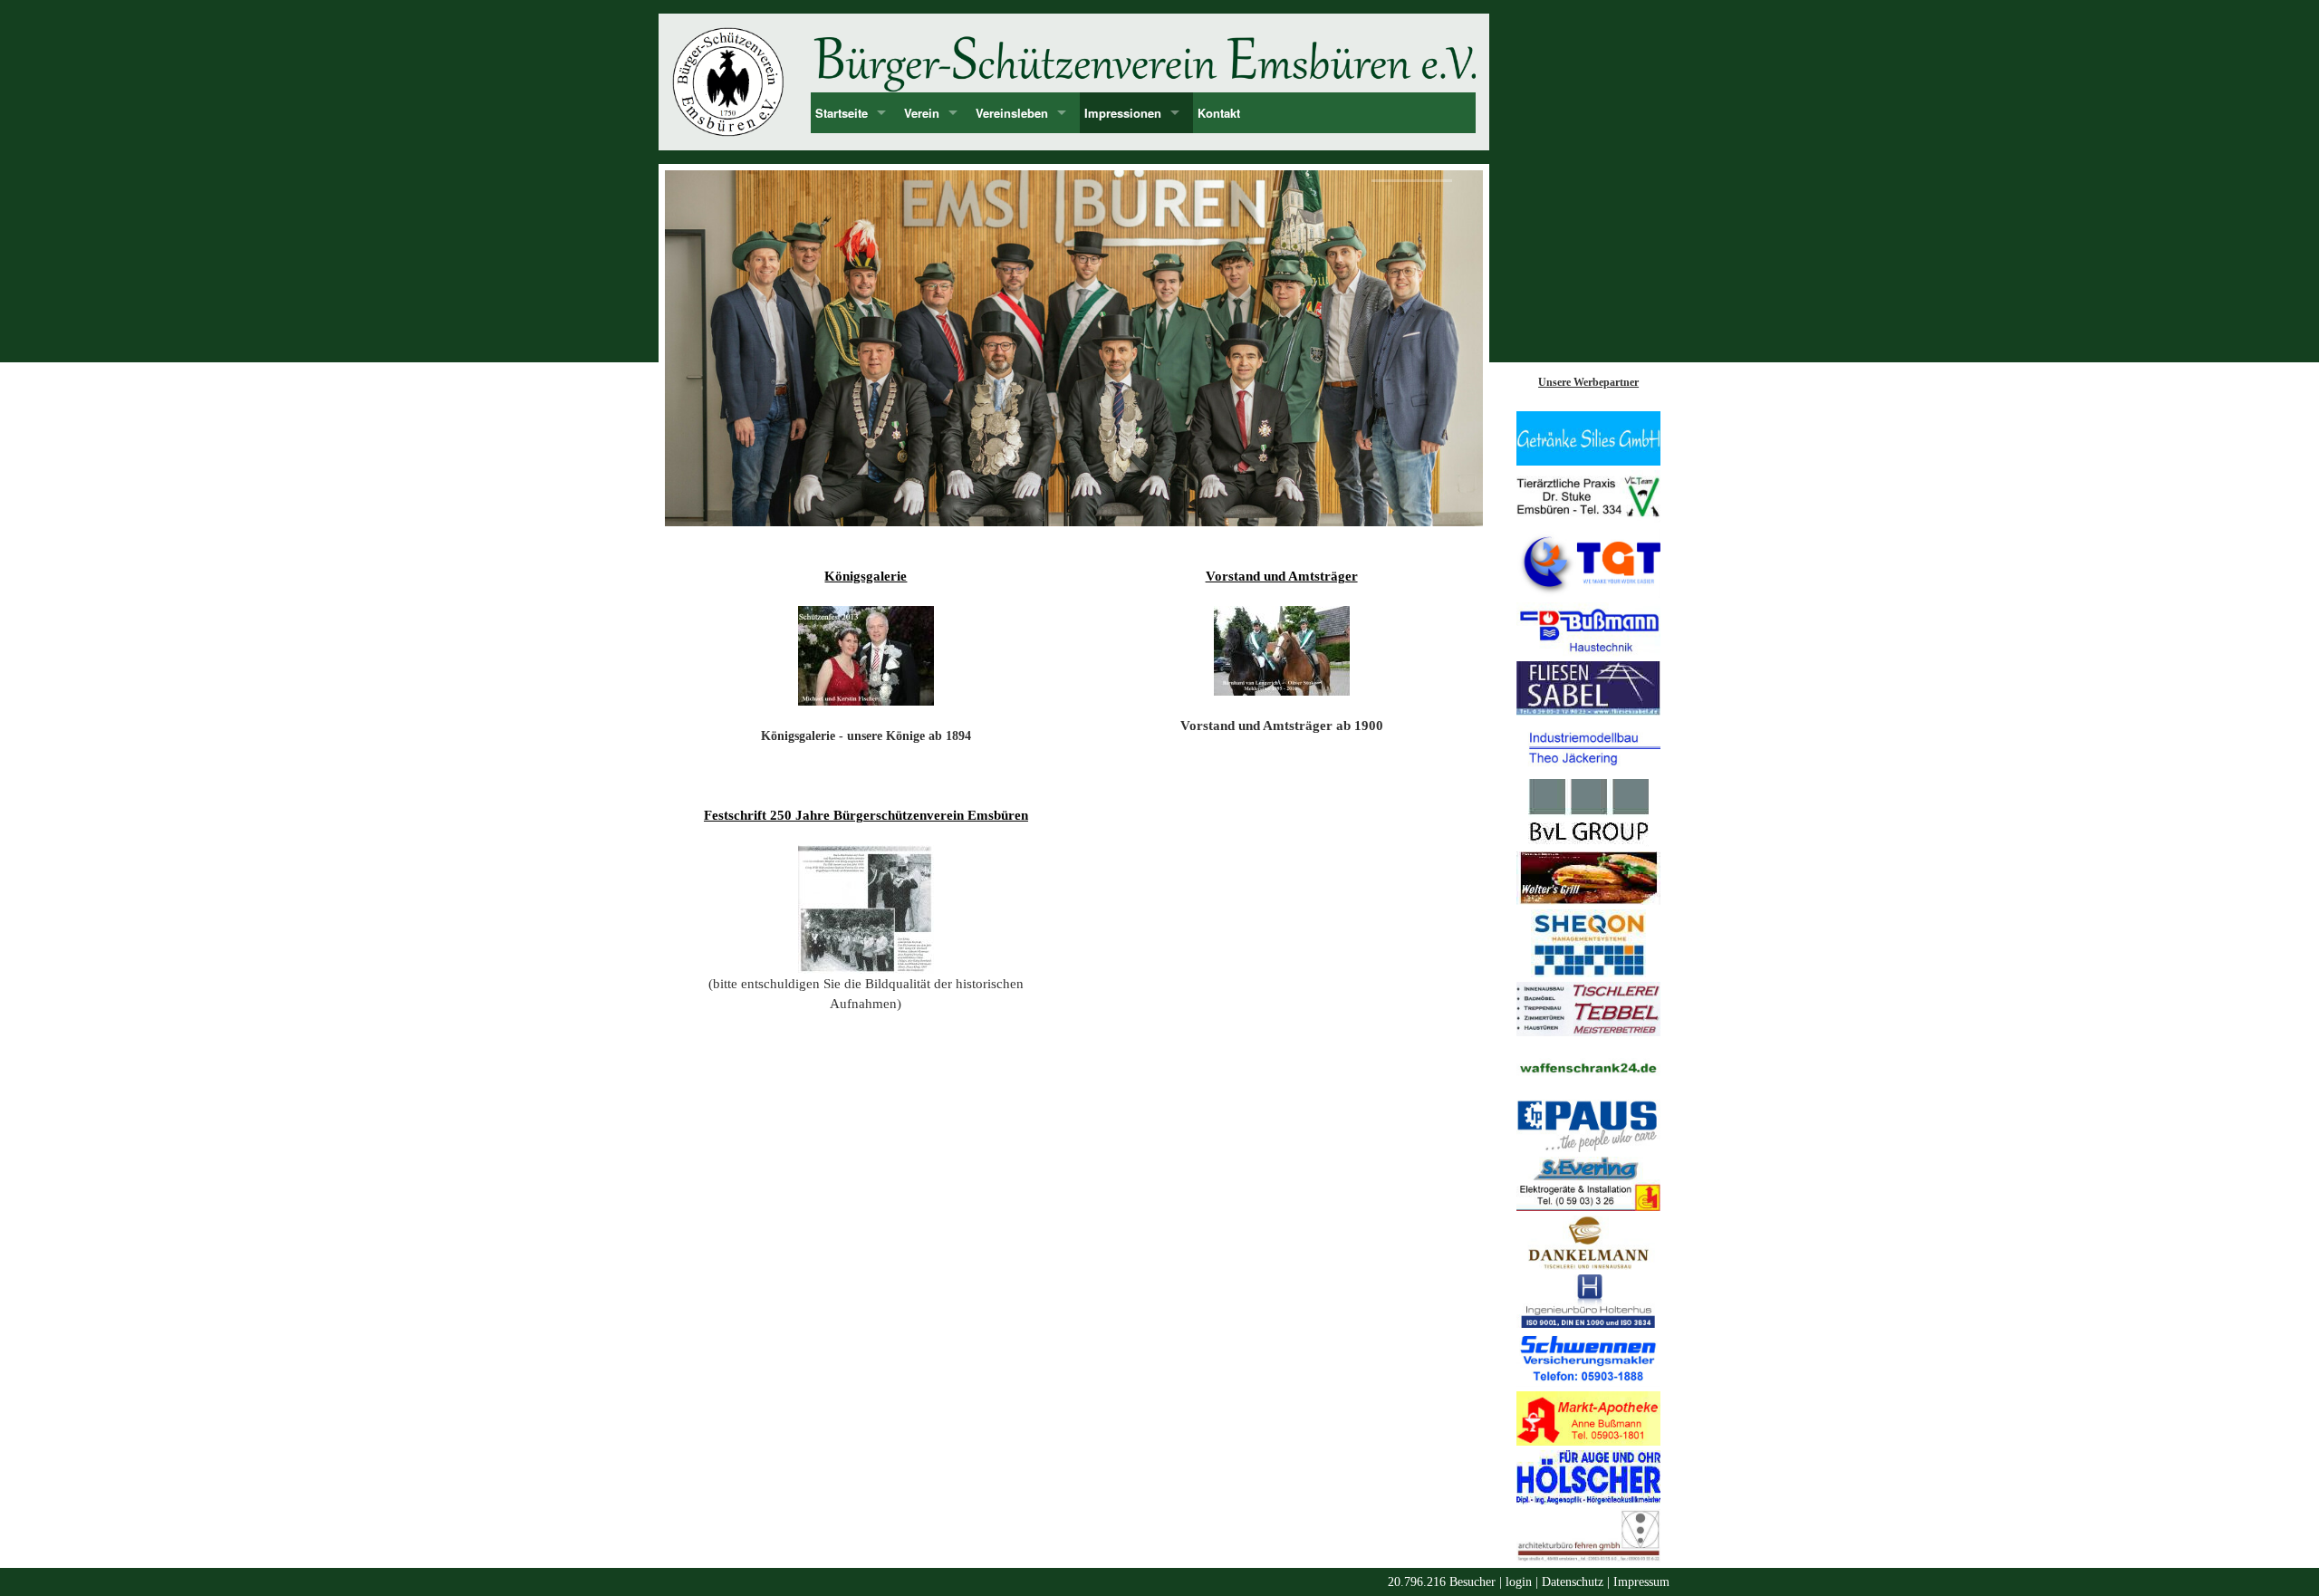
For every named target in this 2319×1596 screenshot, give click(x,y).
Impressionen (1123, 113)
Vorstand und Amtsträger (1282, 576)
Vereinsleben (1012, 113)
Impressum (1641, 1582)
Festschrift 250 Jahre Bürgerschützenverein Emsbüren (866, 815)
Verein (922, 113)
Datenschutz (1573, 1582)
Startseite (842, 113)
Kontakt (1219, 113)
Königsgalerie (866, 576)
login (1519, 1582)
